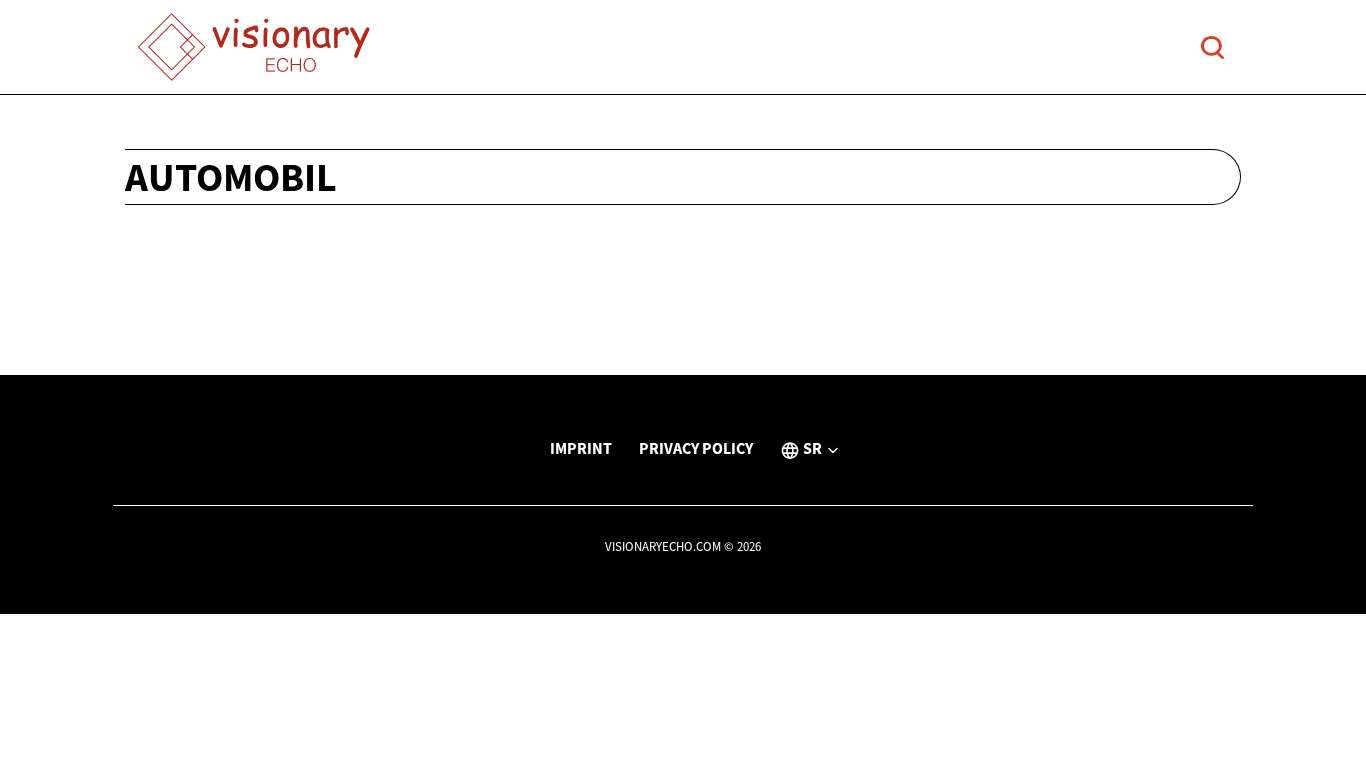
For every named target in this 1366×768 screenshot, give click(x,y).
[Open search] (1212, 47)
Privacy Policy (696, 448)
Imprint (581, 448)
